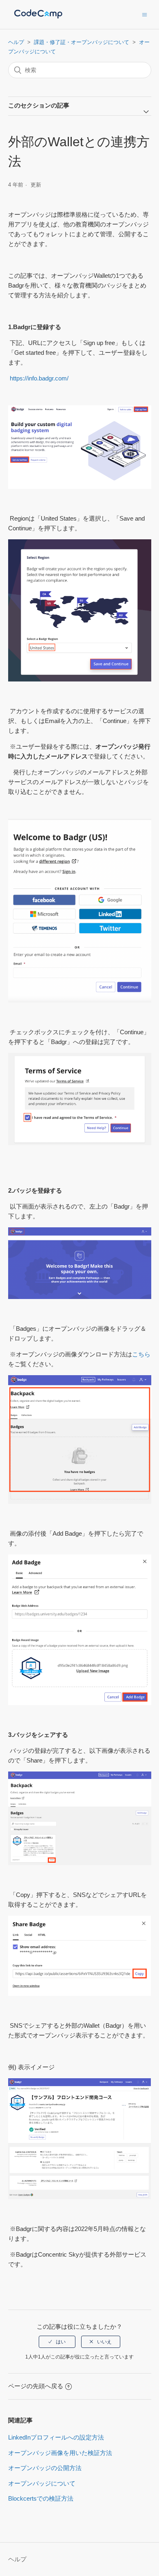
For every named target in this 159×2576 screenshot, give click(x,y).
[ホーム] (38, 19)
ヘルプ (16, 42)
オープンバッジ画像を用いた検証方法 (60, 2453)
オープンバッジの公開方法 (45, 2468)
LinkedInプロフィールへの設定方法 (56, 2437)
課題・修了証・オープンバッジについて (82, 42)
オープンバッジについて (42, 2483)
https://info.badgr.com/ (38, 378)
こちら (141, 1354)
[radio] (57, 2342)
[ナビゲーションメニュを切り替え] (145, 14)
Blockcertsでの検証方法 (41, 2498)
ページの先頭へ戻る (36, 2386)
